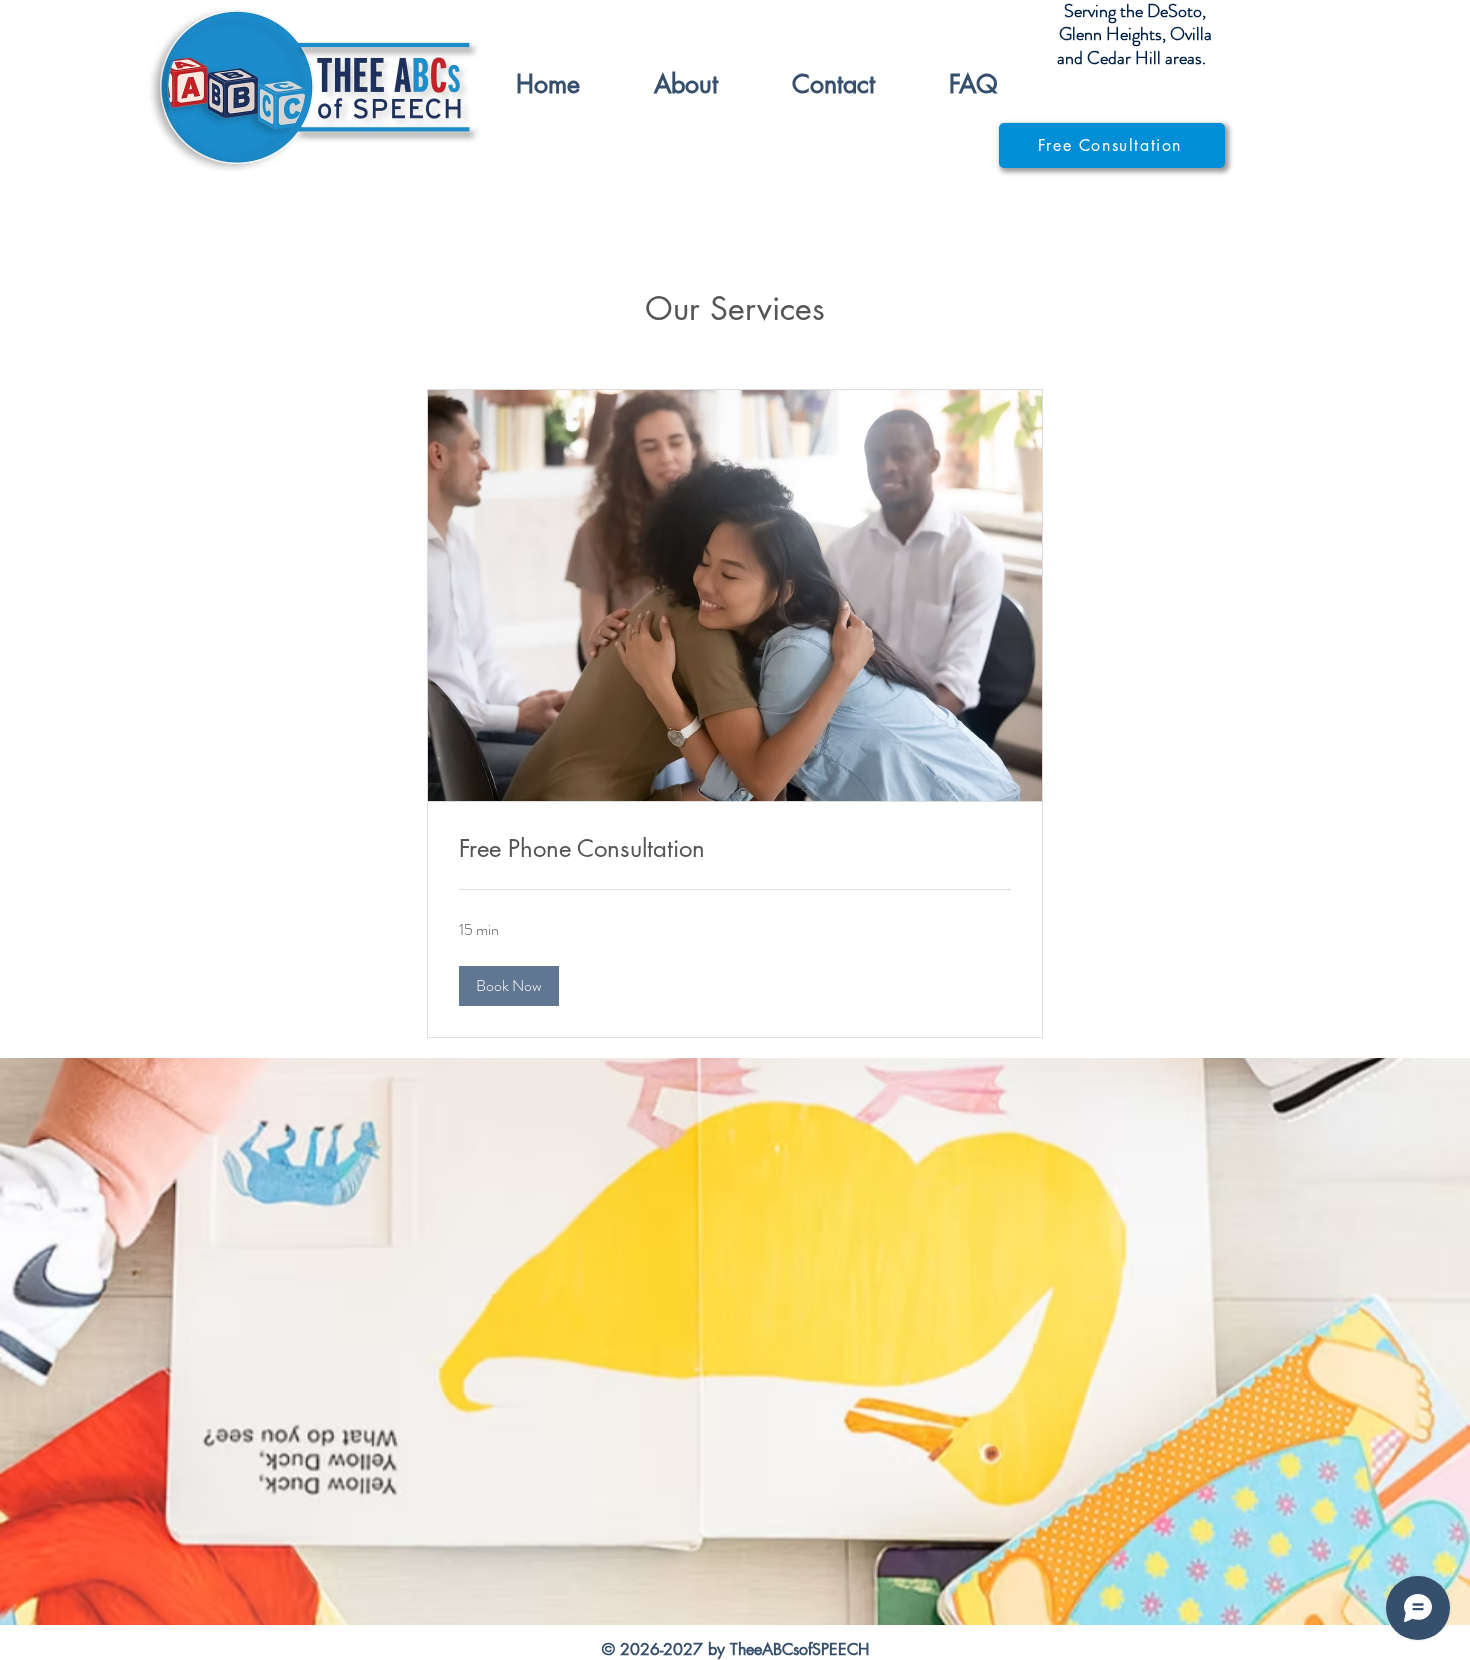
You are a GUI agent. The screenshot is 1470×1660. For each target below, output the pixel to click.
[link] (735, 849)
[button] (509, 986)
